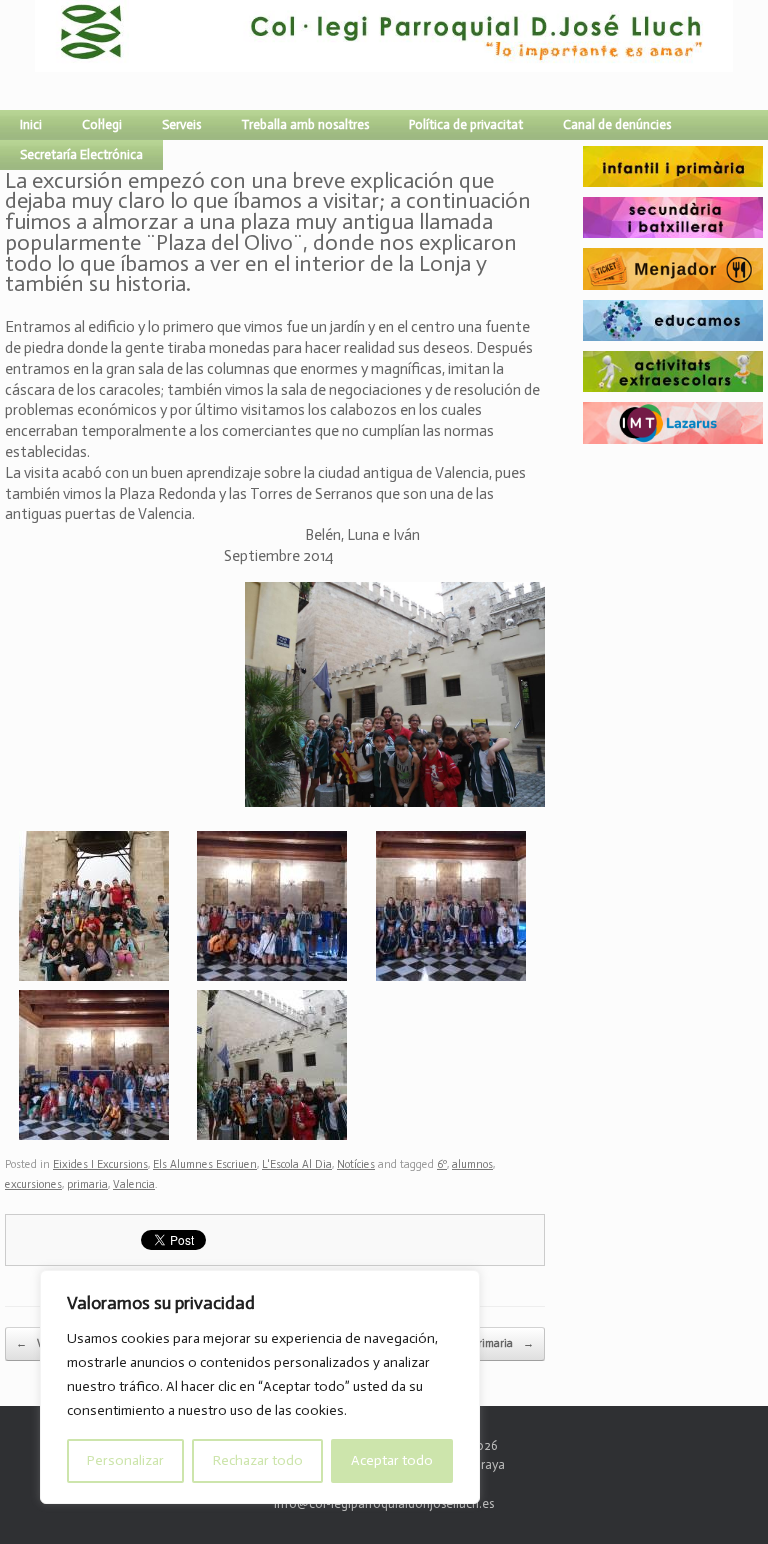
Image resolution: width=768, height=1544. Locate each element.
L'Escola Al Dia (297, 1164)
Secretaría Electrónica (81, 154)
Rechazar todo (258, 1460)
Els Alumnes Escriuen (205, 1164)
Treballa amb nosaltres (305, 124)
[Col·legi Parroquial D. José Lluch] (40, 55)
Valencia (134, 1184)
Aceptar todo (392, 1460)
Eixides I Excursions (100, 1164)
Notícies (356, 1164)
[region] (260, 1387)
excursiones (33, 1184)
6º (442, 1164)
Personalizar (125, 1460)
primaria (87, 1184)
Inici (31, 124)
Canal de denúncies (617, 124)
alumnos (472, 1164)
